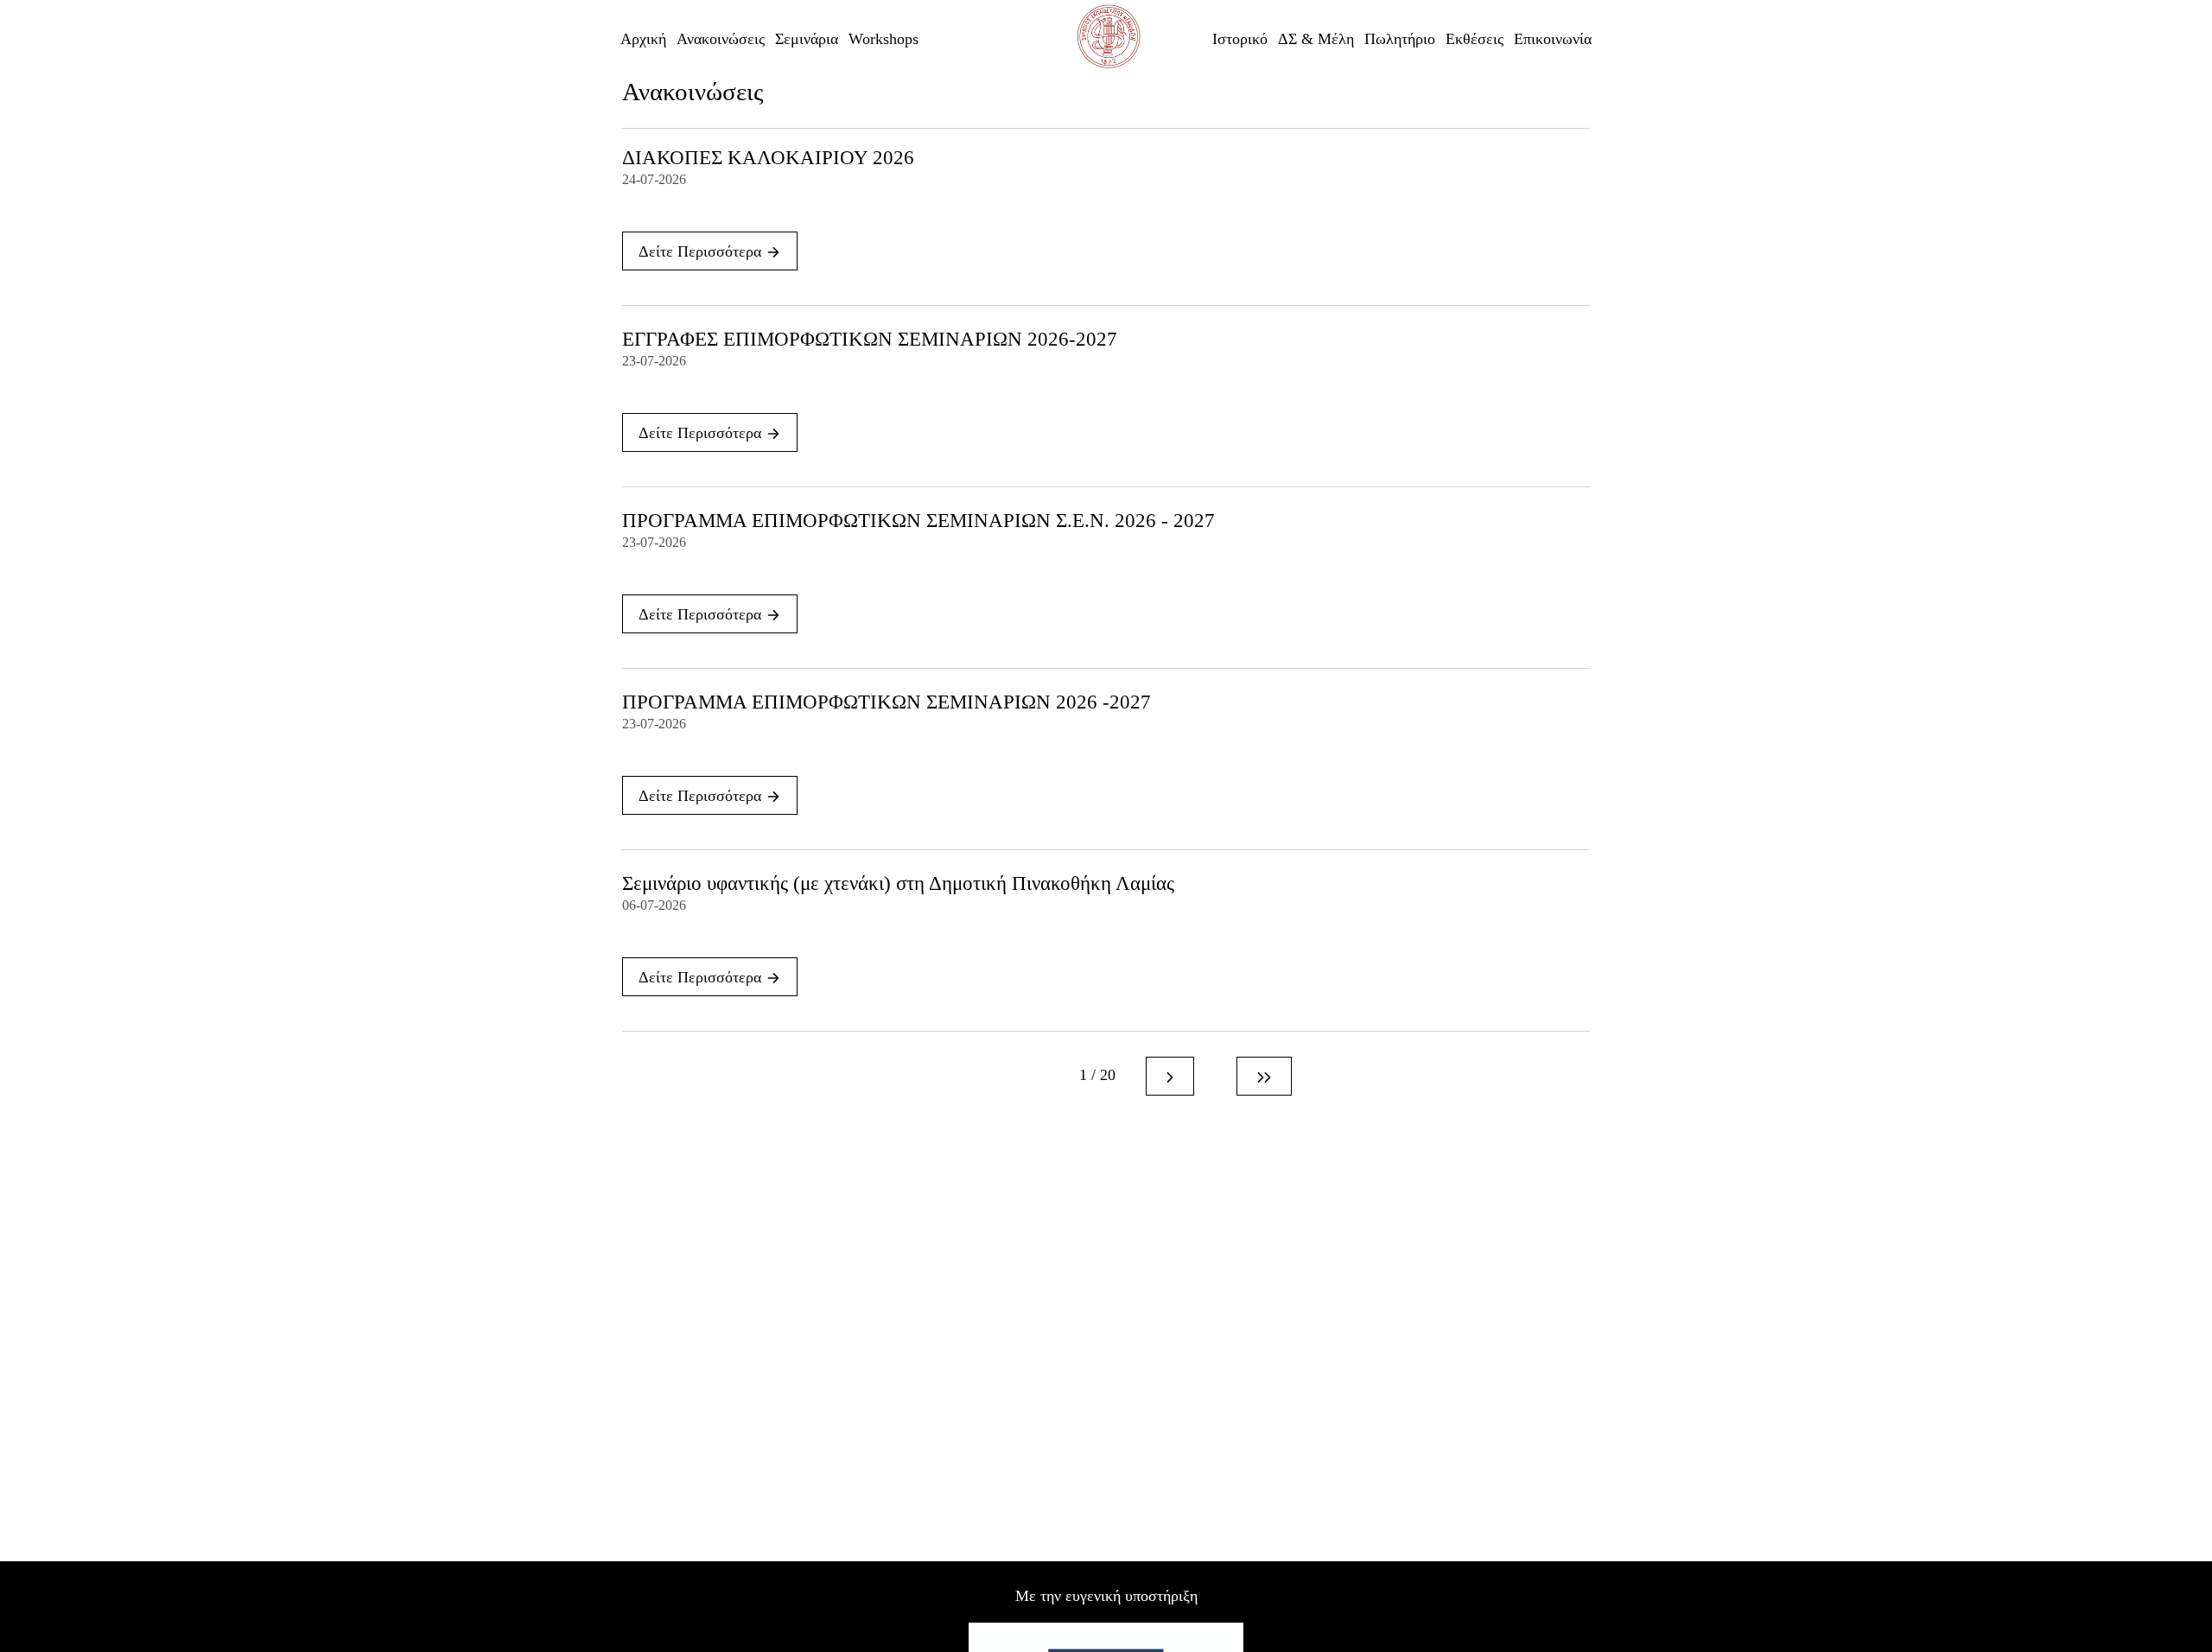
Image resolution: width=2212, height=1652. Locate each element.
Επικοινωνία (1553, 39)
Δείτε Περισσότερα (702, 251)
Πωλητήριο (1400, 39)
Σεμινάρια (807, 39)
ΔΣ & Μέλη (1316, 39)
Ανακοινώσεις (721, 39)
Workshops (884, 39)
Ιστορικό (1240, 39)
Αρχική (643, 39)
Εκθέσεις (1475, 39)
